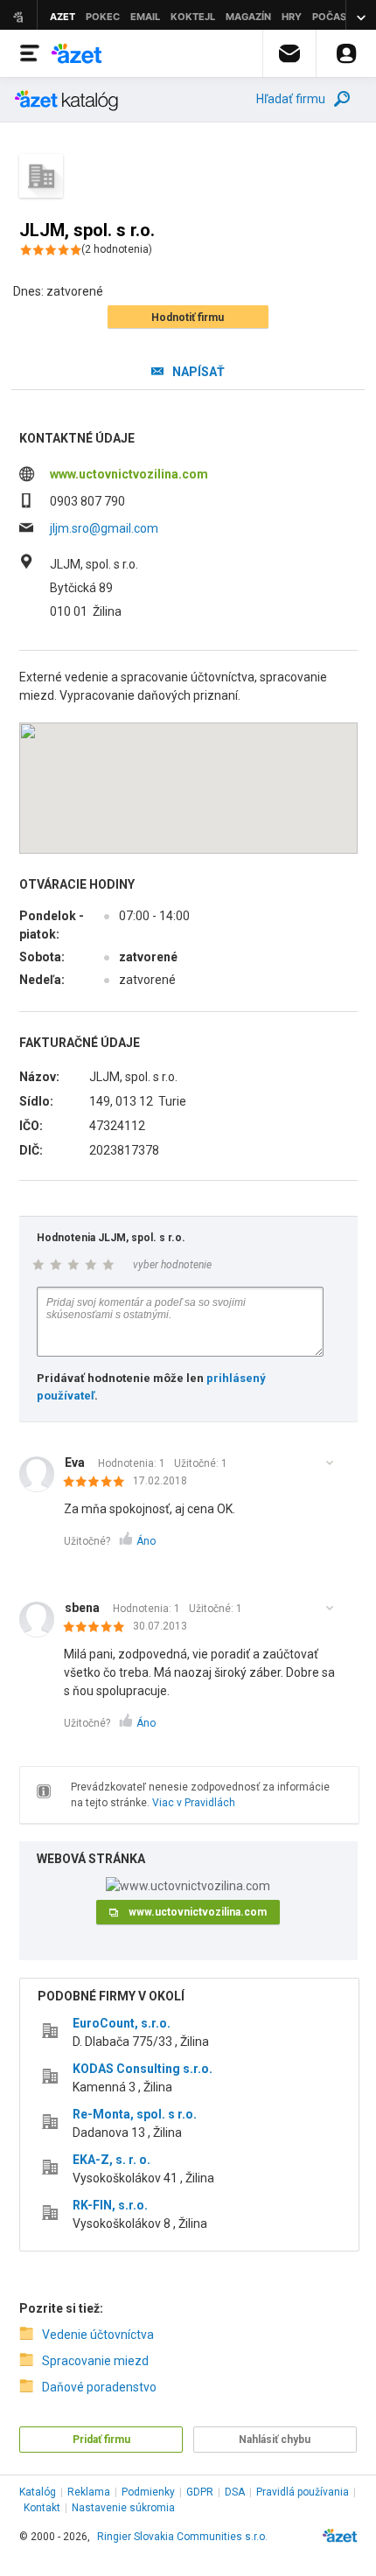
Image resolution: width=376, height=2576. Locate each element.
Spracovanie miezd (95, 2361)
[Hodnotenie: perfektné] (98, 1483)
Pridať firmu (101, 2440)
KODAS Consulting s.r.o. (143, 2069)
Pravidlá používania (303, 2492)
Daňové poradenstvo (99, 2387)
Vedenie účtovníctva (98, 2335)
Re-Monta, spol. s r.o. (135, 2114)
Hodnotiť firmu (188, 318)
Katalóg (38, 2492)
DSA (235, 2492)
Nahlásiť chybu (275, 2440)
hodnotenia (117, 249)
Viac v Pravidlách (194, 1803)
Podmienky (148, 2492)
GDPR (200, 2492)
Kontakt (42, 2508)
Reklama (89, 2492)
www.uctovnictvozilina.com (129, 474)
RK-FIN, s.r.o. (110, 2205)
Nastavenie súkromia (123, 2508)
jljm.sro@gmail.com (104, 528)
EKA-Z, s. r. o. (111, 2160)
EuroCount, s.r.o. (122, 2023)
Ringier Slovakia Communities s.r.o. (182, 2537)
